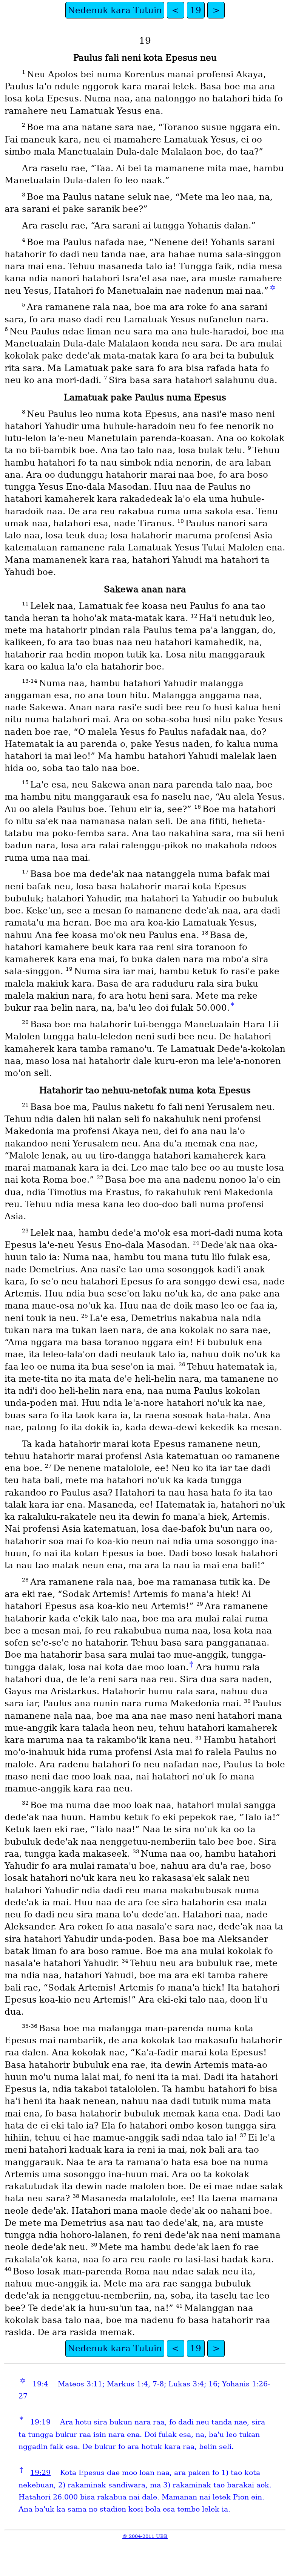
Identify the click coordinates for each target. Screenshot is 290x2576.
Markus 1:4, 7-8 (135, 2384)
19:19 (40, 2422)
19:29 (40, 2473)
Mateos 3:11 (80, 2384)
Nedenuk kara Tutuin (115, 10)
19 (196, 10)
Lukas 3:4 (186, 2384)
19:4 (40, 2384)
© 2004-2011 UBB (145, 2536)
